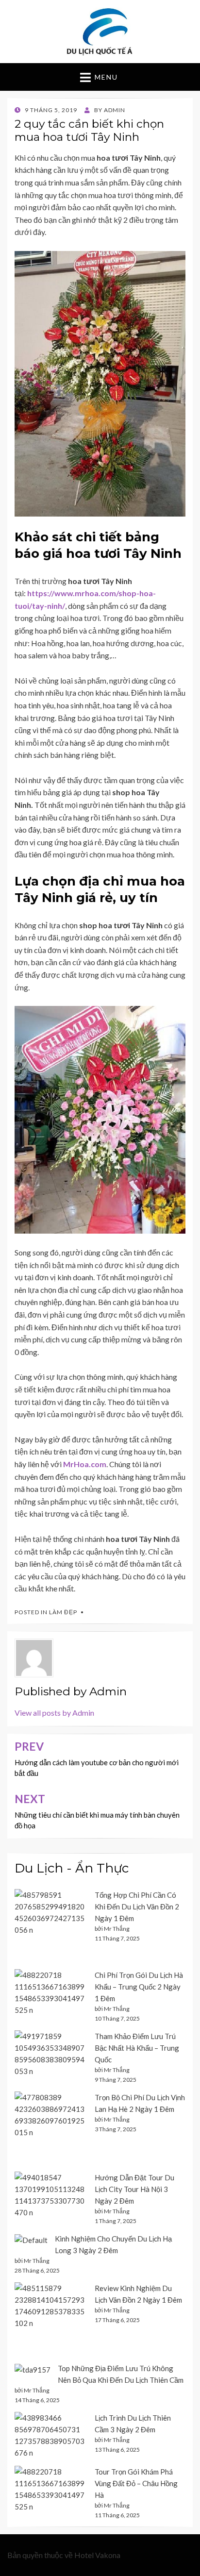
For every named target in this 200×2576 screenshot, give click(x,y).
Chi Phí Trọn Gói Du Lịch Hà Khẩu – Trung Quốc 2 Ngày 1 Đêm (139, 1987)
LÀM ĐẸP (63, 1612)
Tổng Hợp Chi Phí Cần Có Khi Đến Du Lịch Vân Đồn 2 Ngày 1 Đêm (137, 1907)
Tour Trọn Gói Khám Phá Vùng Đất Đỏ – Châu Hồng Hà (136, 2483)
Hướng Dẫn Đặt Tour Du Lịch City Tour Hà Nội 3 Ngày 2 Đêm (134, 2189)
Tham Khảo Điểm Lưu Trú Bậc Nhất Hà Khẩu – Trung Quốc (137, 2048)
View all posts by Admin (54, 1713)
